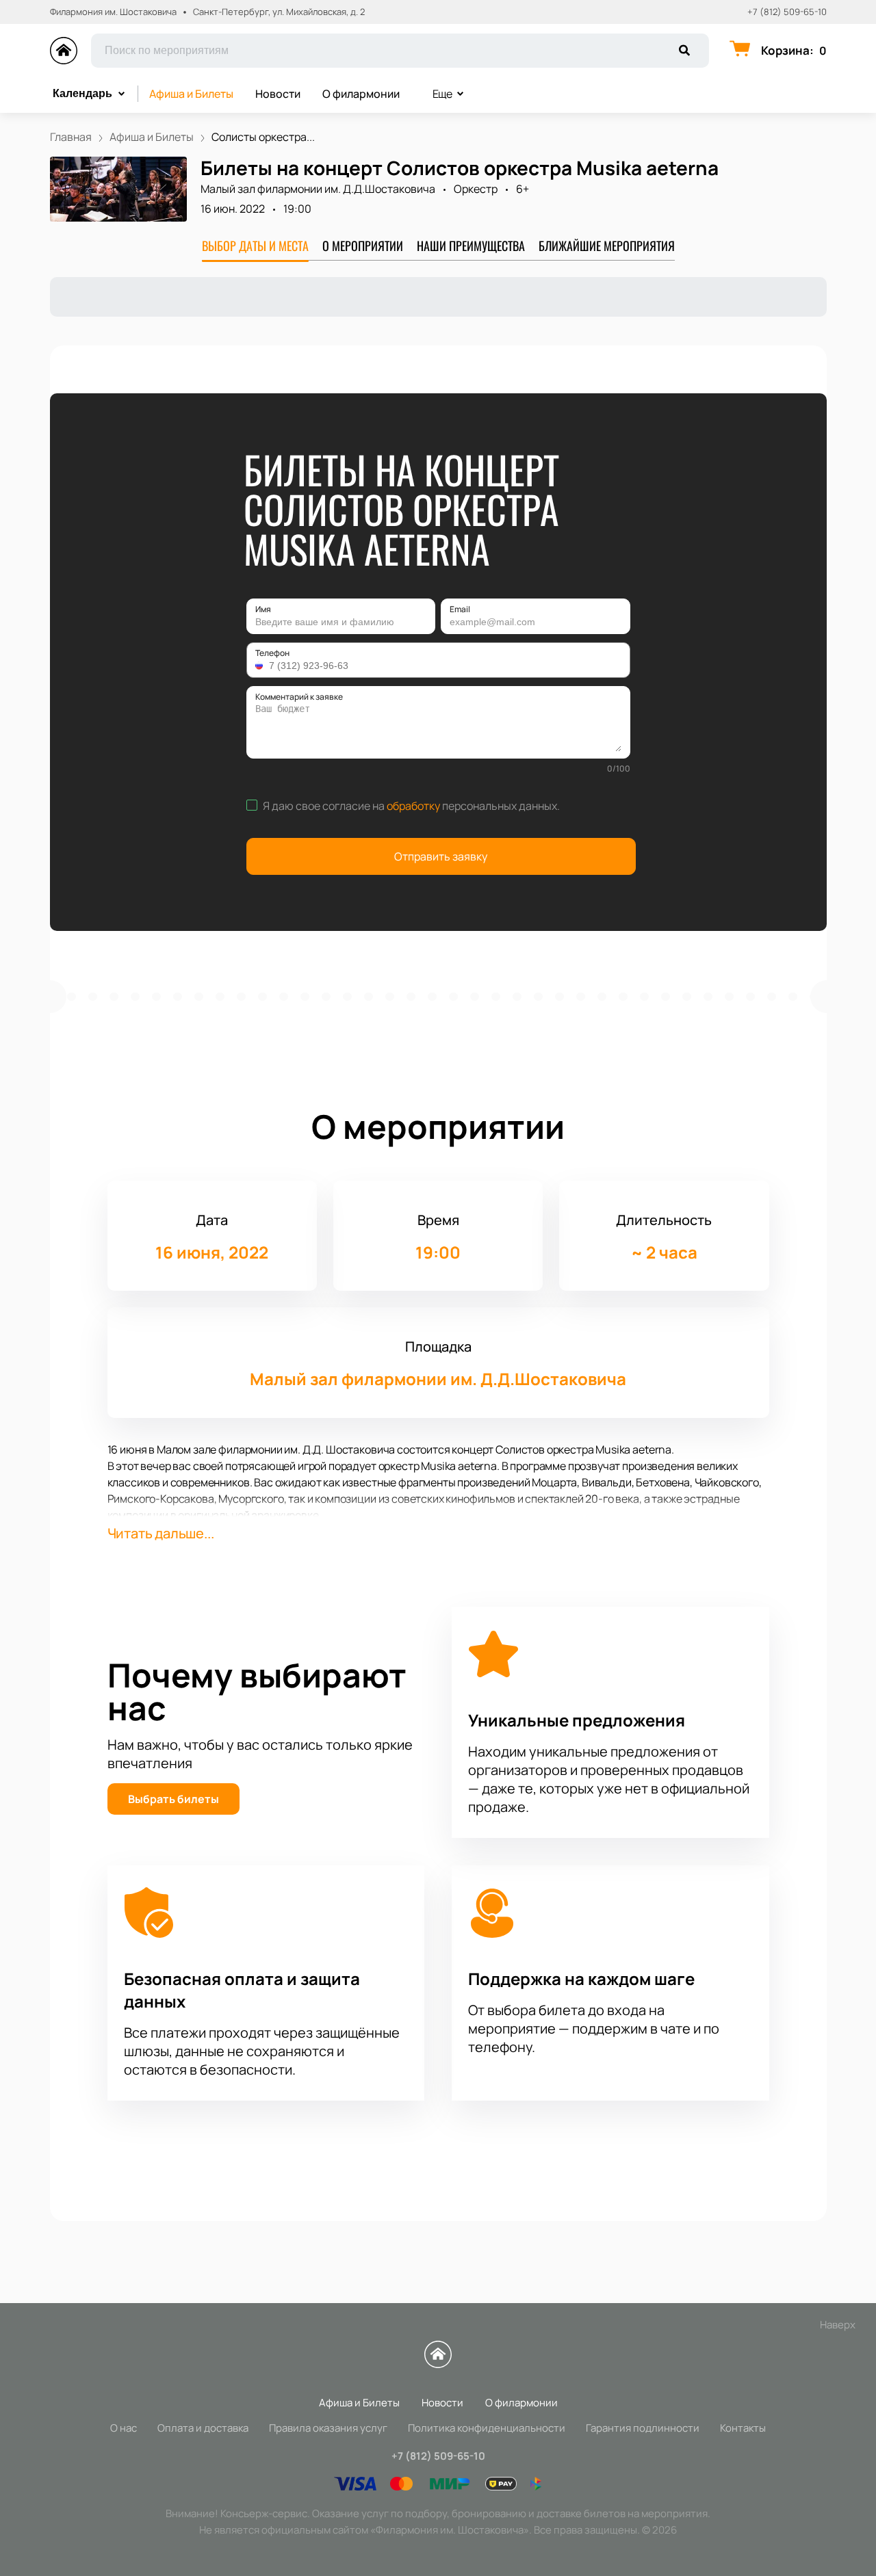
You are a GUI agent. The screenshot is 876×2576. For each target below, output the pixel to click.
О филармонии (361, 94)
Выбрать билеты (173, 1799)
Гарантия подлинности (643, 2428)
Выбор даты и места (255, 246)
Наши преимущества (471, 246)
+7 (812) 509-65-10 (787, 12)
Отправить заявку (441, 856)
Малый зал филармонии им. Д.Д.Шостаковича (318, 189)
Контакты (743, 2428)
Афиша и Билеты (191, 94)
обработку (413, 806)
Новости (278, 94)
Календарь (82, 93)
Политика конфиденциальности (487, 2428)
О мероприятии (363, 246)
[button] (261, 666)
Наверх (838, 2325)
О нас (124, 2428)
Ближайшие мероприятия (607, 246)
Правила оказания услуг (328, 2428)
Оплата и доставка (203, 2428)
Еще (443, 94)
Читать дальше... (161, 1533)
